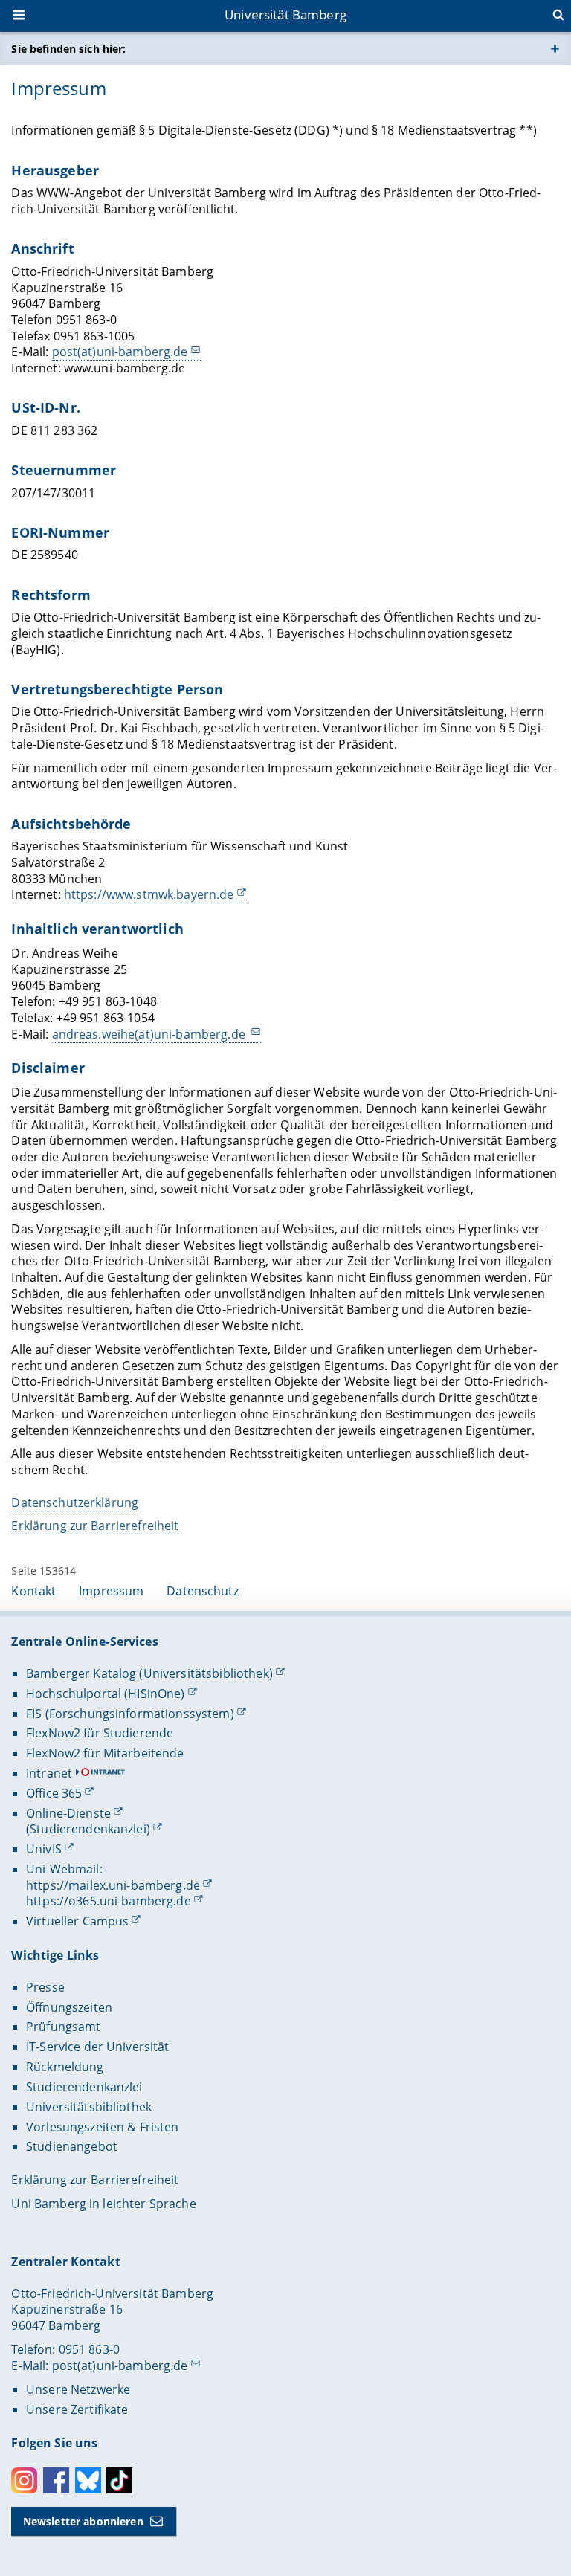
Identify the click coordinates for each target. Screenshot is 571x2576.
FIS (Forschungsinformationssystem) (130, 1714)
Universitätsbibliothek (89, 2107)
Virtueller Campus (77, 1921)
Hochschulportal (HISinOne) (106, 1694)
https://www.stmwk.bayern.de (149, 894)
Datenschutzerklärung (75, 1502)
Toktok (119, 2480)
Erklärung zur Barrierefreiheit (95, 1526)
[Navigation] (20, 16)
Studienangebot (72, 2146)
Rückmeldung (65, 2067)
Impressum (111, 1591)
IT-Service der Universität (98, 2047)
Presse (45, 1987)
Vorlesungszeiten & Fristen (103, 2127)
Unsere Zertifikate (77, 2409)
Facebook (56, 2480)
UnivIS (44, 1849)
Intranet (49, 1773)
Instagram (24, 2480)
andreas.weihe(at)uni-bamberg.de (150, 1034)
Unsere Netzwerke (78, 2389)
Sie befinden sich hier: (68, 49)
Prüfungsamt (64, 2027)
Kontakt (33, 1591)
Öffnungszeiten (69, 2007)
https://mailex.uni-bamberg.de (113, 1885)
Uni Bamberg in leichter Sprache (103, 2204)
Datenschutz (203, 1591)
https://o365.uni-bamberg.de (109, 1901)
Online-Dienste (68, 1813)
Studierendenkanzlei (84, 2087)
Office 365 (54, 1793)
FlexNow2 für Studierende (100, 1733)
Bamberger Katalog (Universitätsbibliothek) (149, 1673)
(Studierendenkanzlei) (88, 1829)
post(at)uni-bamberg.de (120, 352)
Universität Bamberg (285, 14)
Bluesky (88, 2480)
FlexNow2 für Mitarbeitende (105, 1753)
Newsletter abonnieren (83, 2521)
